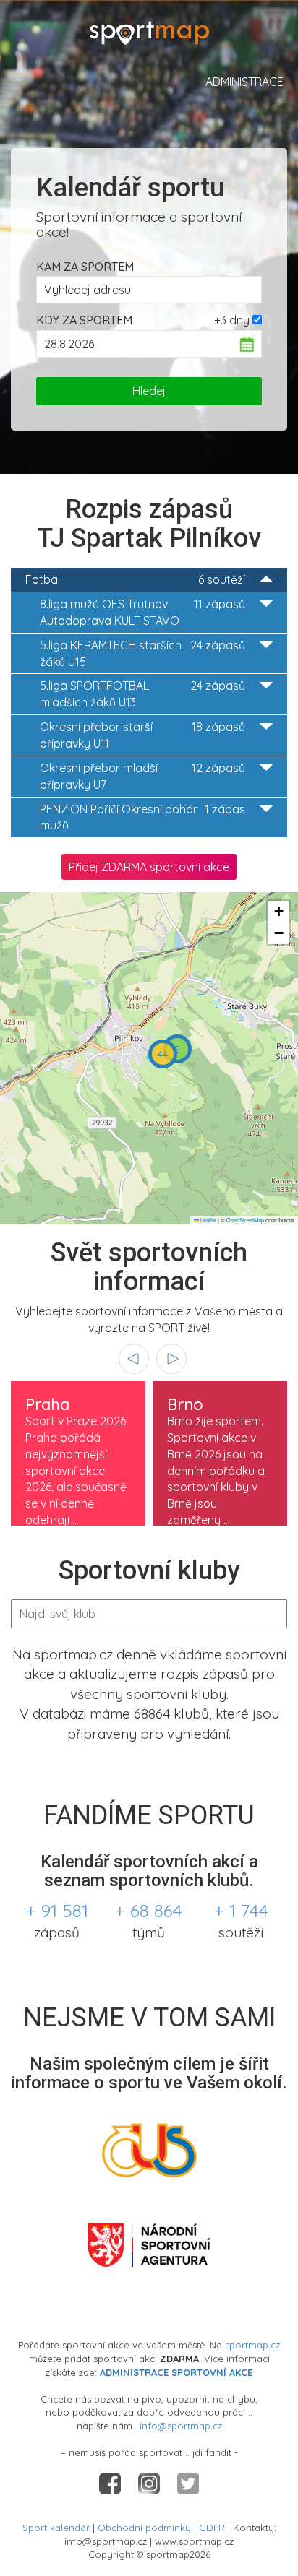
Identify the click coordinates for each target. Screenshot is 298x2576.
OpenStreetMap (245, 1220)
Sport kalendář (56, 2528)
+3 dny (232, 320)
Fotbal (135, 579)
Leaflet (208, 1220)
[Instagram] (150, 2482)
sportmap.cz (252, 2345)
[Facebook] (111, 2482)
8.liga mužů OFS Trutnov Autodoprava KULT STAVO (142, 612)
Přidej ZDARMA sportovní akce (149, 867)
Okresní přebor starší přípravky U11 (142, 735)
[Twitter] (188, 2482)
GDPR (212, 2528)
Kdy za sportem (84, 320)
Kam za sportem (85, 267)
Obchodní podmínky (144, 2528)
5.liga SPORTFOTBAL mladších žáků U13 (142, 694)
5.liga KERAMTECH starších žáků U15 (142, 653)
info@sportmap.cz (181, 2426)
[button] (177, 1049)
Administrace (244, 82)
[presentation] (134, 1359)
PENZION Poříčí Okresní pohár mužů (142, 817)
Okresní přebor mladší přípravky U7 (142, 776)
